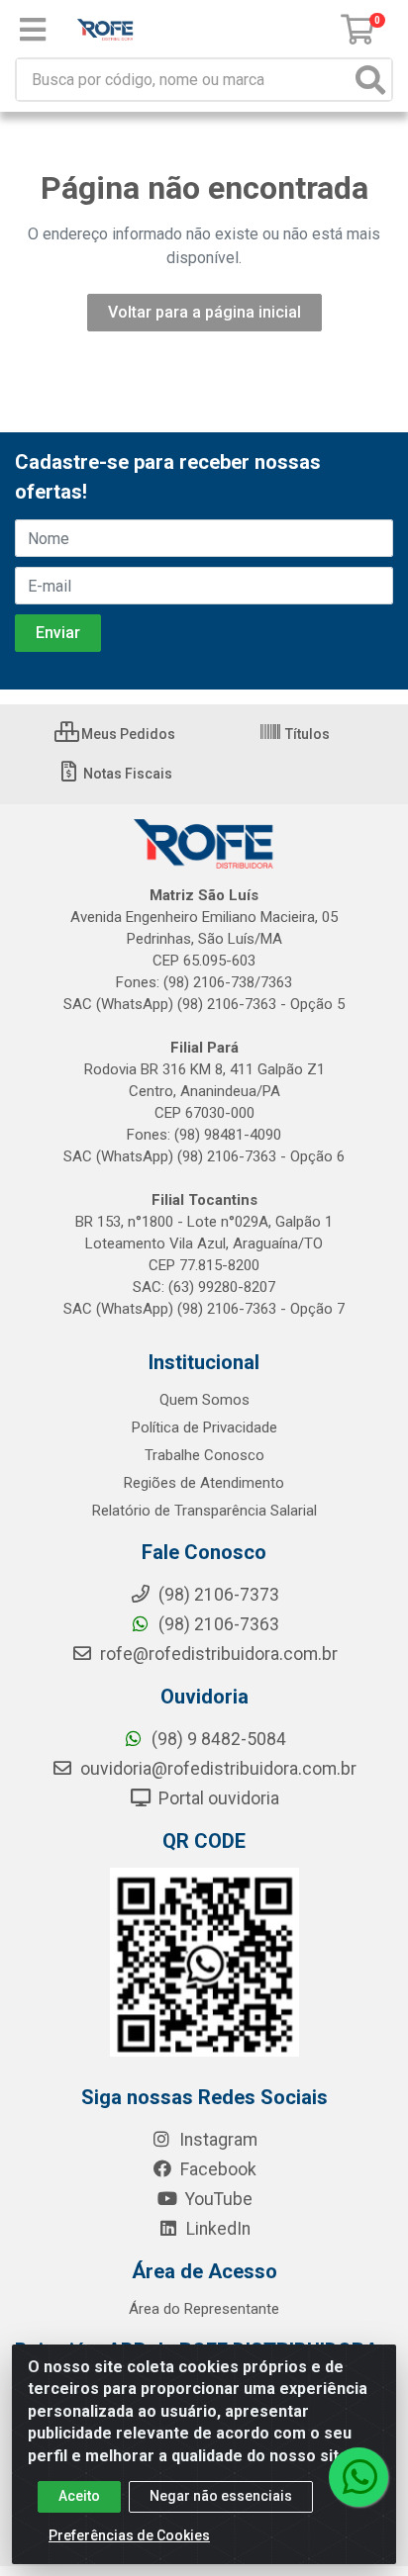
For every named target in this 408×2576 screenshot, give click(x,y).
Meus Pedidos (127, 734)
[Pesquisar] (370, 80)
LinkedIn (216, 2229)
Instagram (216, 2140)
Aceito (79, 2496)
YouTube (217, 2199)
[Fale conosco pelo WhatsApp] (358, 2477)
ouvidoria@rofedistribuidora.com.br (216, 1769)
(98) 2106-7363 (217, 1624)
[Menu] (33, 30)
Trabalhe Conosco (204, 1455)
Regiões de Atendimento (204, 1483)
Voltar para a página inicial (204, 312)
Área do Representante (204, 2309)
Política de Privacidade (204, 1427)
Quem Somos (204, 1400)
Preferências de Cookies (129, 2535)
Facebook (216, 2169)
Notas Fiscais (126, 774)
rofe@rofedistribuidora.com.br (217, 1654)
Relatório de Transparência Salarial (204, 1511)
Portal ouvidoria (217, 1798)
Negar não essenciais (221, 2496)
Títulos (306, 734)
